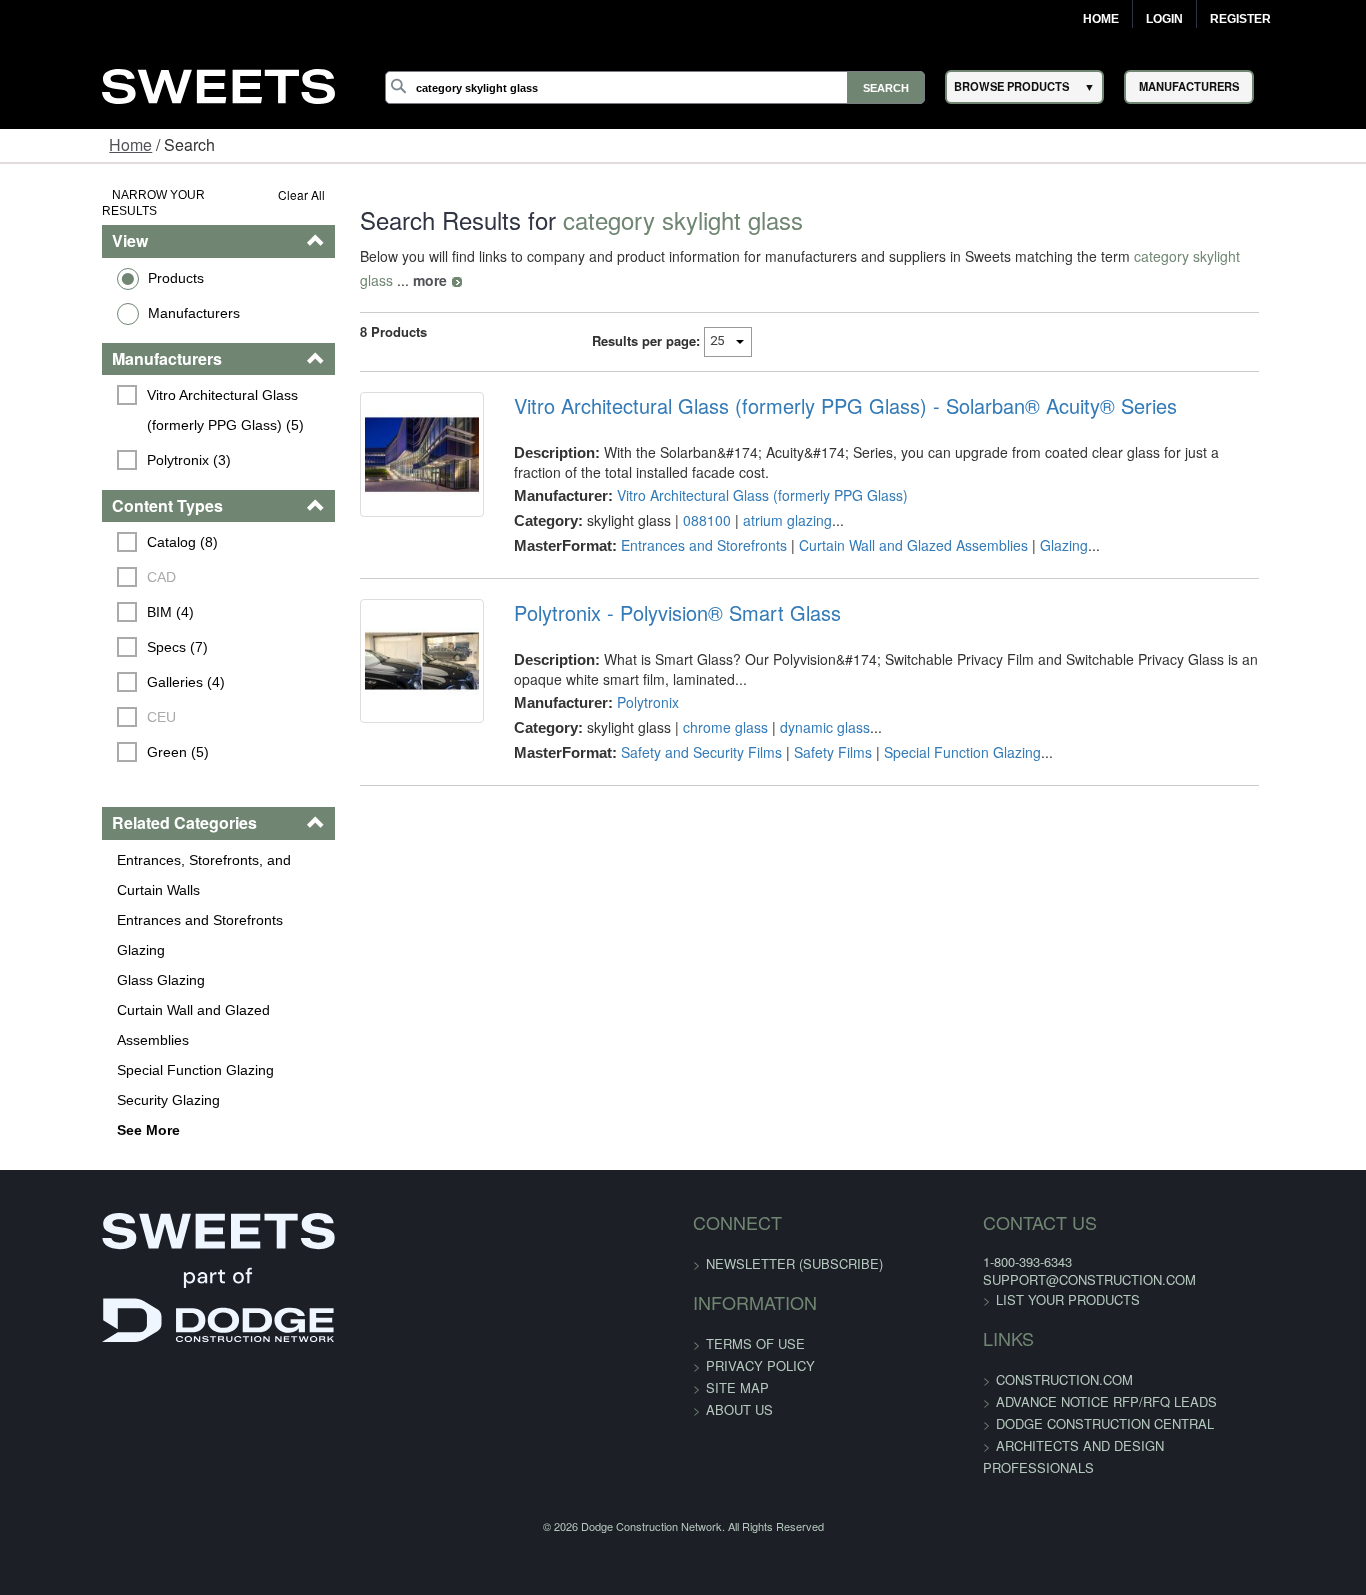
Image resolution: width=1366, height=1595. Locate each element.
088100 (678, 496)
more (1260, 256)
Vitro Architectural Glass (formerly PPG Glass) (733, 471)
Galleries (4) (98, 666)
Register (1240, 19)
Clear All (247, 194)
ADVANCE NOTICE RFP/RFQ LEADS (1072, 1354)
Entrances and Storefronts (112, 903)
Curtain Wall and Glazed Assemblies (143, 993)
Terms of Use (755, 1296)
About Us (739, 1362)
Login (1164, 19)
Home (1101, 19)
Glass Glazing (73, 963)
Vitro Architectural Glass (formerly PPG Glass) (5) (167, 393)
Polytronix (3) (101, 443)
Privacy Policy (760, 1318)
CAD (73, 561)
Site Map (737, 1340)
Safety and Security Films (672, 728)
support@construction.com (1055, 1232)
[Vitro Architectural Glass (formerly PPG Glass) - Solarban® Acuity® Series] (380, 442)
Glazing (53, 933)
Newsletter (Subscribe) (794, 1216)
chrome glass (696, 703)
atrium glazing (758, 496)
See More (60, 1083)
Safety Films (804, 728)
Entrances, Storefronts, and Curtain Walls (141, 858)
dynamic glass (796, 703)
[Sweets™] (218, 83)
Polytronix (619, 678)
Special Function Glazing (107, 1023)
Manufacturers (106, 296)
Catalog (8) (94, 526)
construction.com (1030, 1332)
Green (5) (90, 736)
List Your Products (1034, 1252)
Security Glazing (80, 1053)
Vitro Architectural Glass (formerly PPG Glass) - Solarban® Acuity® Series (816, 382)
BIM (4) (82, 596)
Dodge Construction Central (1071, 1376)
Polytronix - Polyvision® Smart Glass (648, 589)
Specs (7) (89, 631)
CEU (73, 701)
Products (88, 261)
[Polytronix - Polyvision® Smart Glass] (380, 649)
